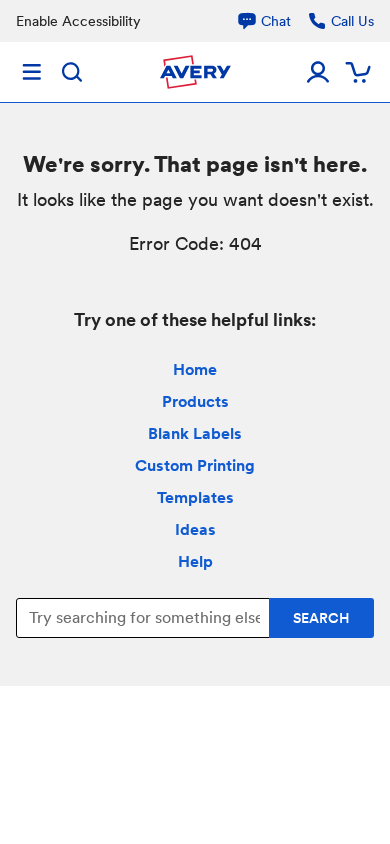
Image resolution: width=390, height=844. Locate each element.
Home (195, 369)
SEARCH (321, 618)
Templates (195, 497)
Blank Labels (195, 433)
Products (195, 401)
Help (195, 561)
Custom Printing (195, 465)
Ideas (195, 529)
